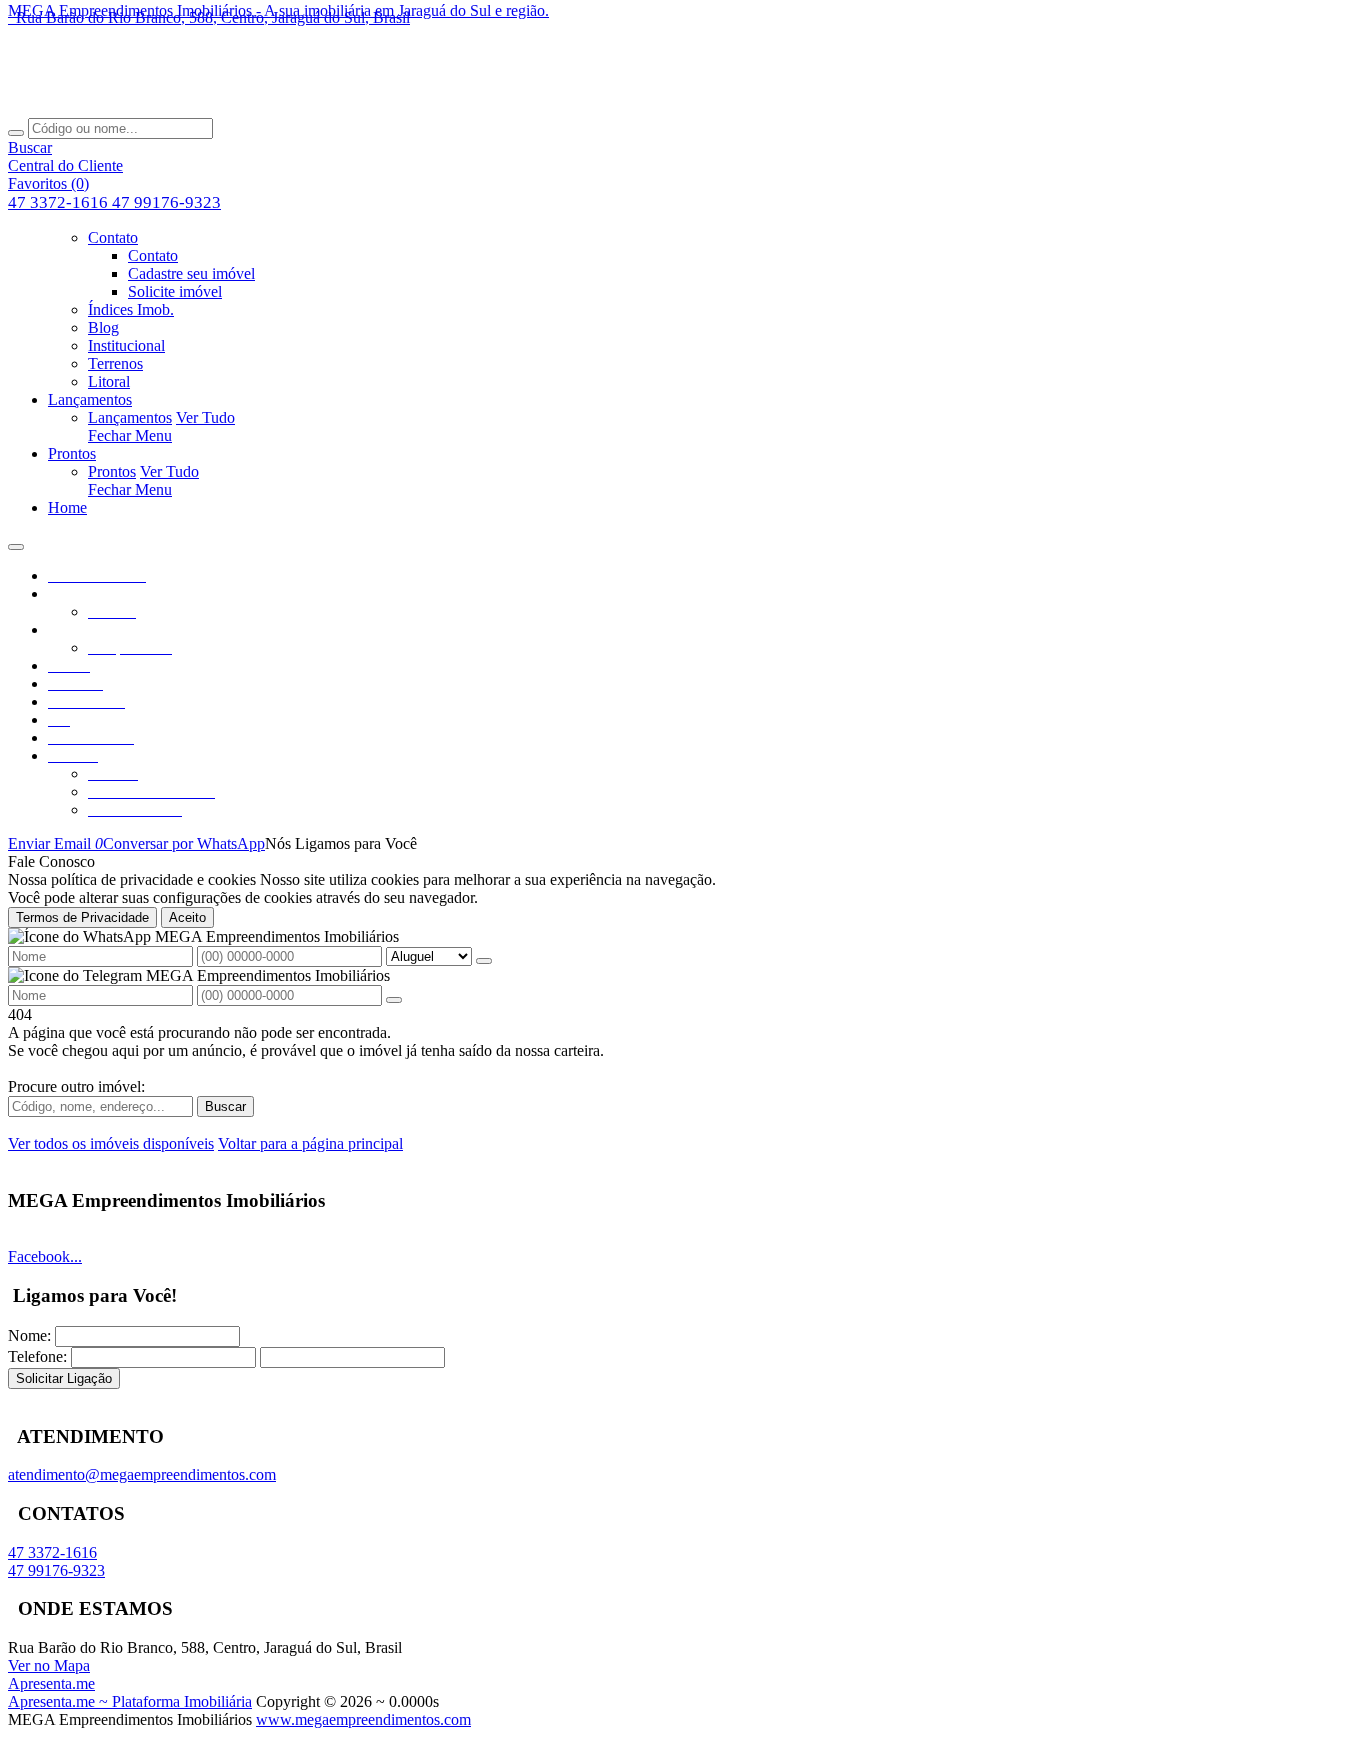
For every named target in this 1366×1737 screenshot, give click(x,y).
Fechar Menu (130, 435)
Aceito (187, 917)
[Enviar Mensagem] (394, 1000)
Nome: (29, 1335)
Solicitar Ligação (64, 1378)
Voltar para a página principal (310, 1143)
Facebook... (45, 1256)
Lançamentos (130, 417)
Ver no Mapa (49, 1665)
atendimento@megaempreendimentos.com (142, 1474)
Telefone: (37, 1356)
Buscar (225, 1106)
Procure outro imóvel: (76, 1086)
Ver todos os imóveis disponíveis (111, 1143)
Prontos (112, 471)
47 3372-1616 (60, 202)
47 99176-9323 (166, 202)
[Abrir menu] (16, 541)
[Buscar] (16, 133)
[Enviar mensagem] (484, 961)
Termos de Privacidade (82, 917)
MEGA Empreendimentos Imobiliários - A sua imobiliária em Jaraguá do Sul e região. (278, 10)
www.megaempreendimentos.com (363, 1719)
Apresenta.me (51, 1683)
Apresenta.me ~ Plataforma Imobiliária (130, 1701)
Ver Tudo (205, 417)
